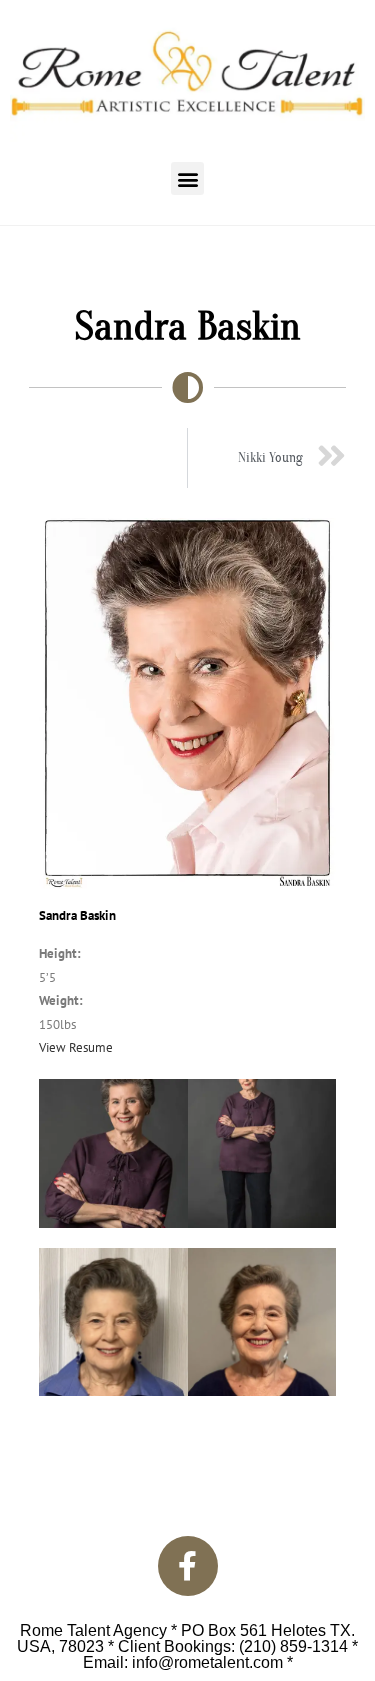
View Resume (76, 1047)
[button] (187, 178)
